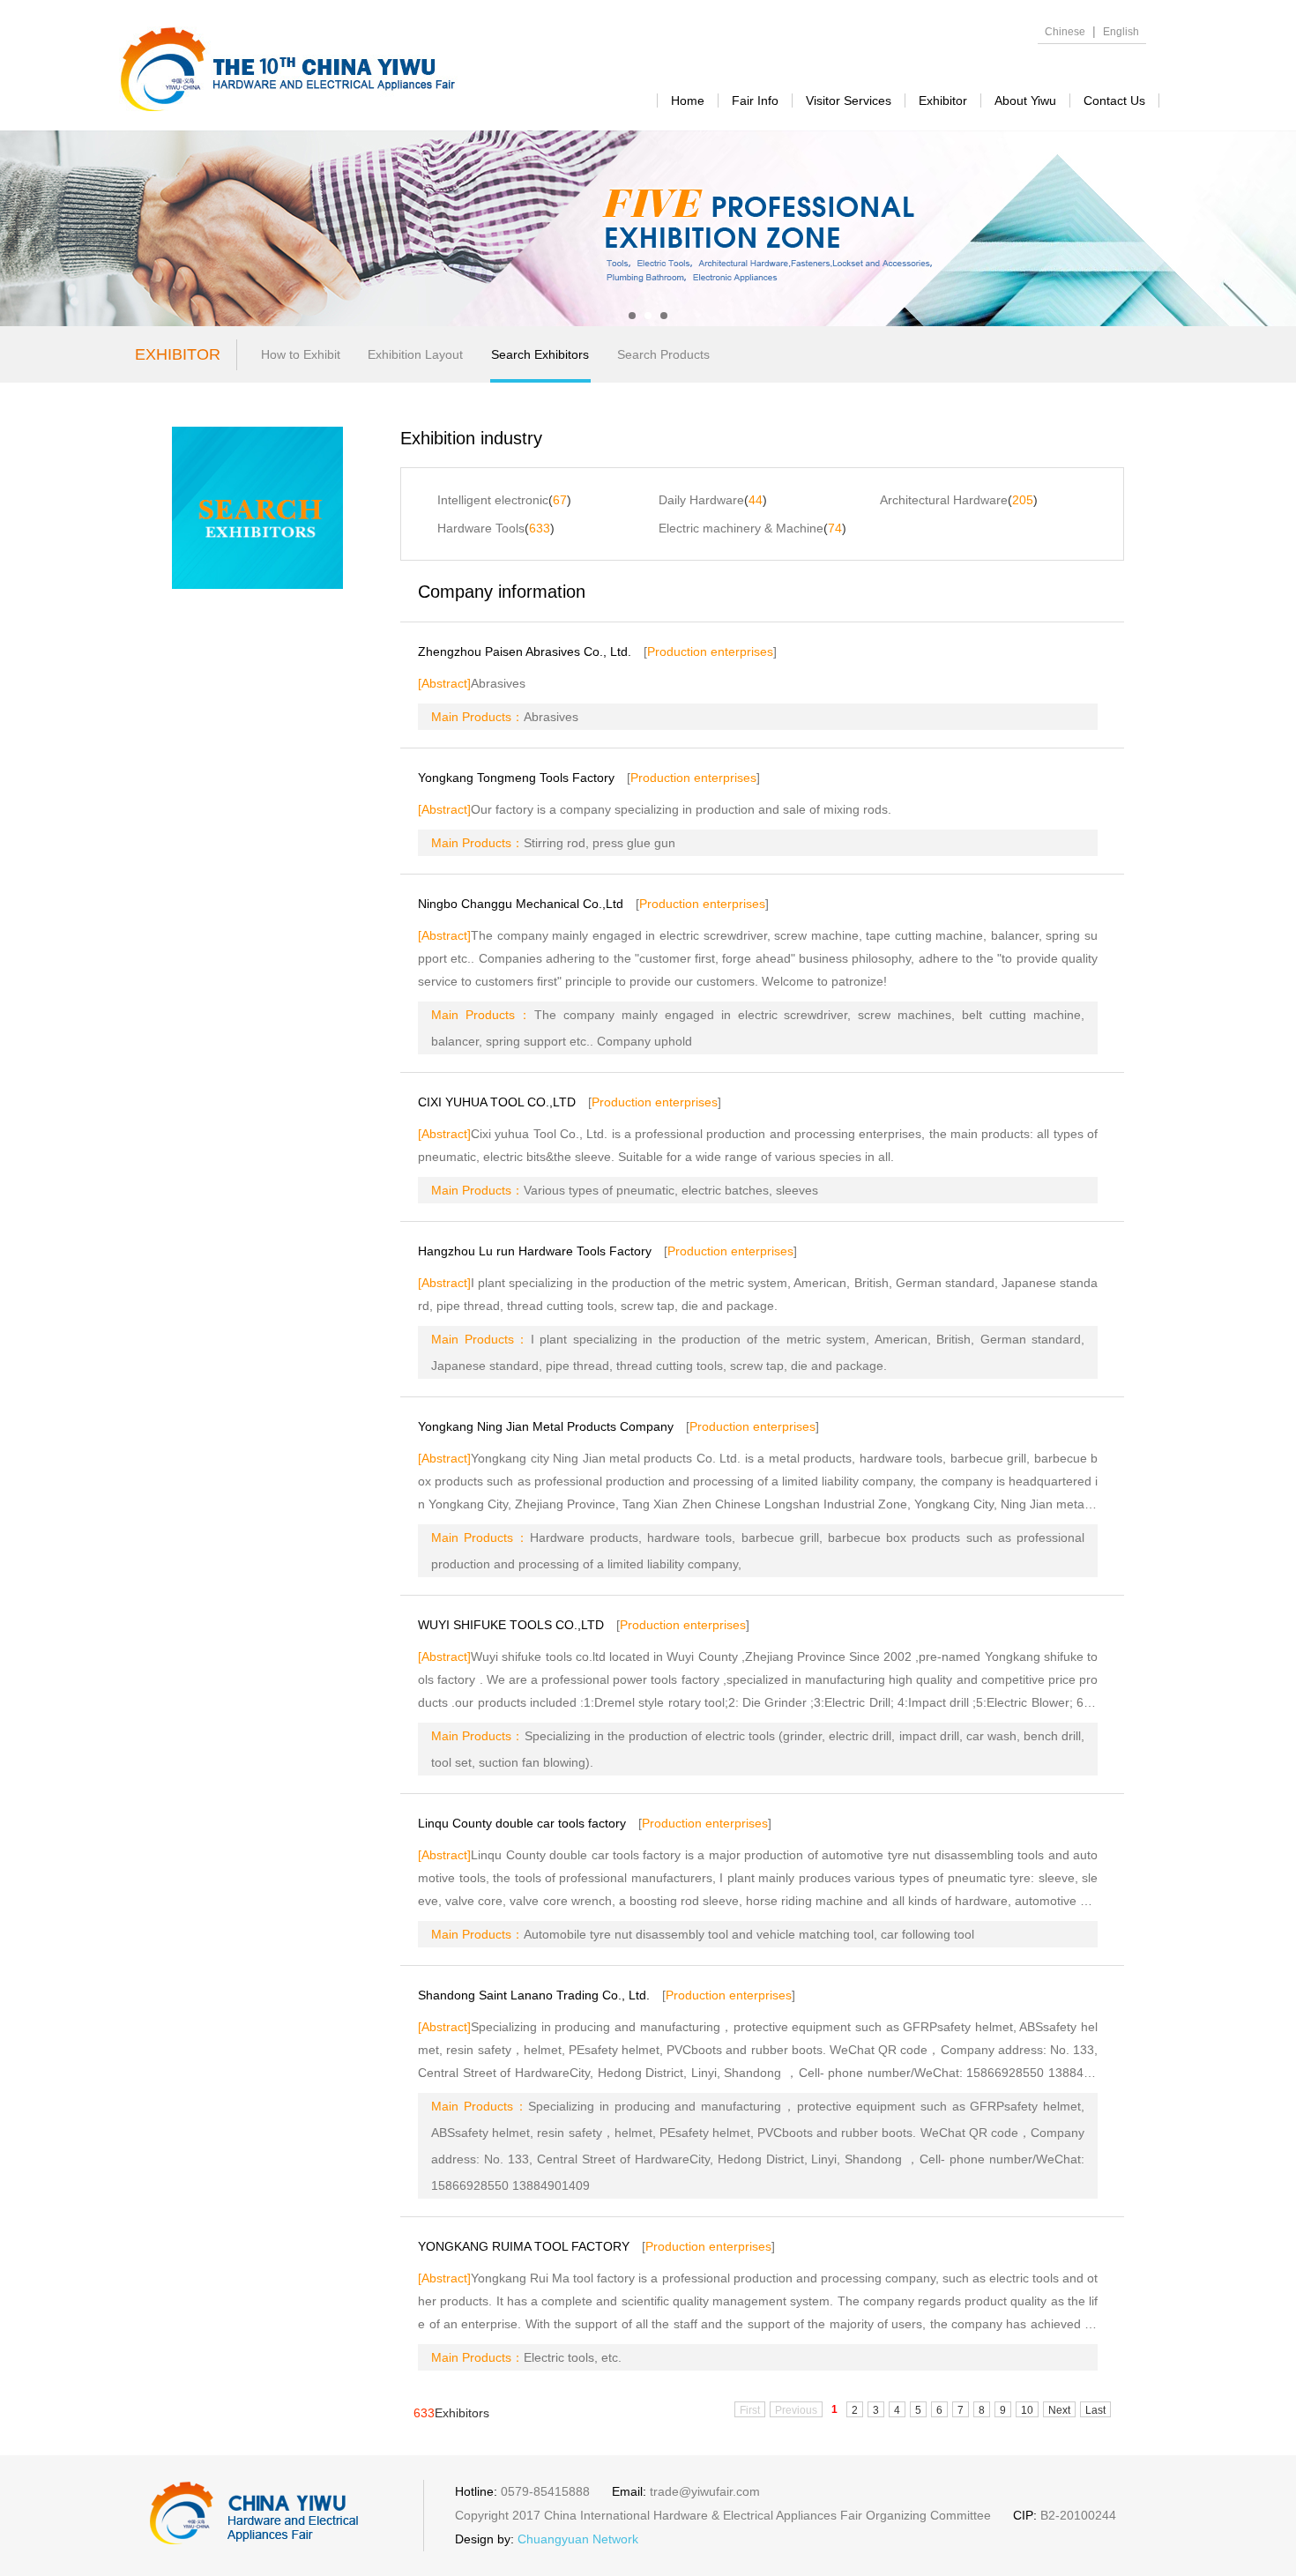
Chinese (1065, 32)
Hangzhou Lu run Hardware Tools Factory (535, 1251)
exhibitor (943, 101)
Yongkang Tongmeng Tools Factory (516, 778)
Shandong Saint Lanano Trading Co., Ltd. (534, 1995)
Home (688, 101)
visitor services (849, 101)
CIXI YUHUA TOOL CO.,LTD (497, 1102)
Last (1095, 2410)
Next (1059, 2410)
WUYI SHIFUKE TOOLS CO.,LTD (511, 1625)
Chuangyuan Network (578, 2539)
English (1121, 32)
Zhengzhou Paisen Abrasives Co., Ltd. (525, 651)
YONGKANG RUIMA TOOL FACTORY (524, 2246)
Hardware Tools (481, 528)
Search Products (663, 354)
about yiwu (1025, 101)
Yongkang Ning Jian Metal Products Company (546, 1426)
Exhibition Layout (415, 354)
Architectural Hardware (944, 500)
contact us (1114, 101)
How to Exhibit (301, 354)
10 (1027, 2410)
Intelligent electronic (493, 500)
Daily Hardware (701, 500)
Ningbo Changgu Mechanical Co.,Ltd (521, 904)
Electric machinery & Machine (741, 528)
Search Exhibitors (540, 354)
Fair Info (755, 101)
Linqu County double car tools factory (522, 1823)
